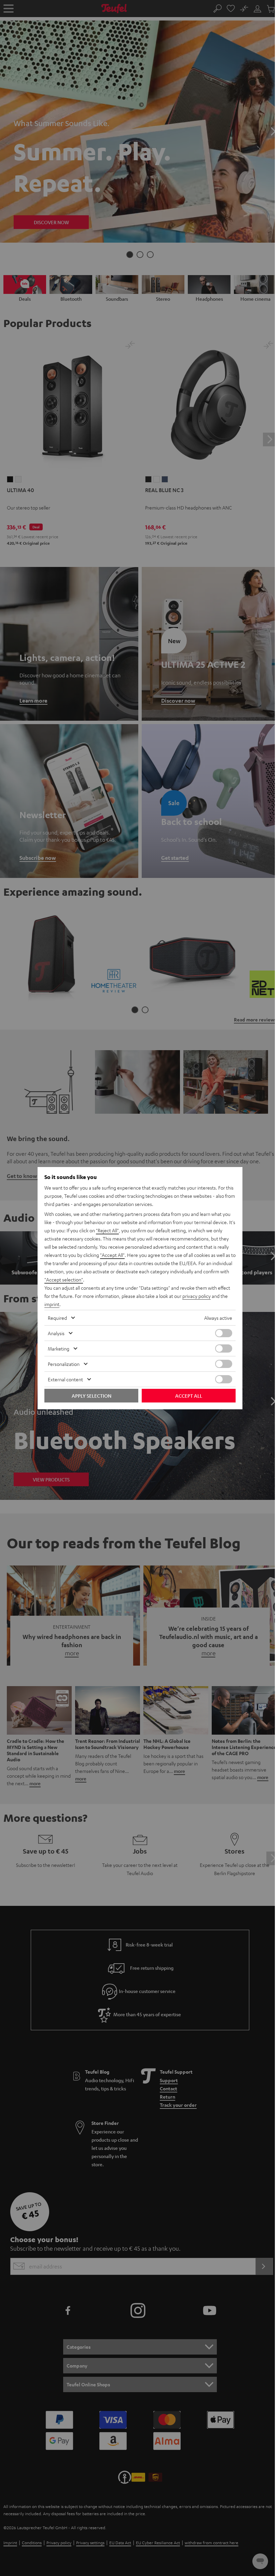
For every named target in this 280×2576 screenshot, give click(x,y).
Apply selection (92, 1396)
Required (57, 1318)
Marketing (59, 1348)
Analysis (56, 1333)
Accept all (189, 1396)
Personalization (64, 1364)
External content (65, 1379)
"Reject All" (107, 1230)
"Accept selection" (64, 1279)
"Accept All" (112, 1255)
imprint (52, 1304)
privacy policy (197, 1296)
